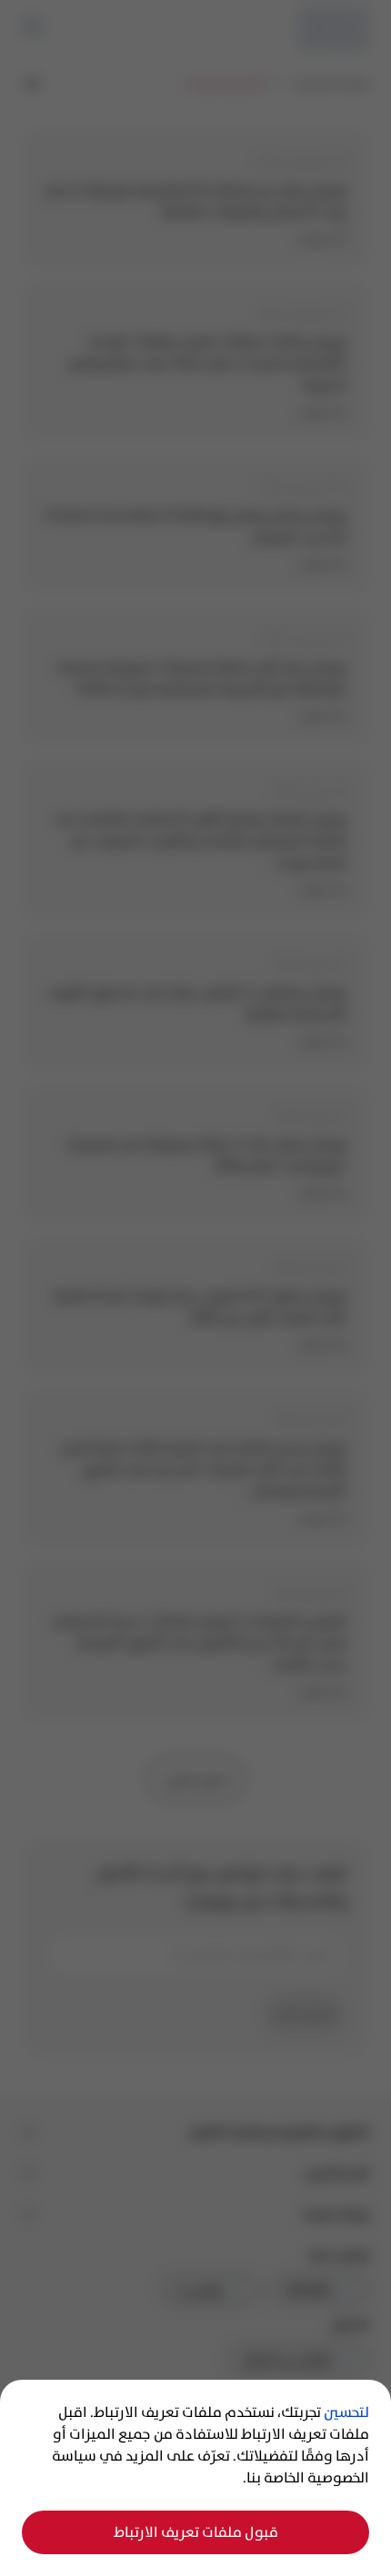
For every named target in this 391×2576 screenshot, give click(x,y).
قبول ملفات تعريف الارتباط (196, 2532)
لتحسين (346, 2412)
